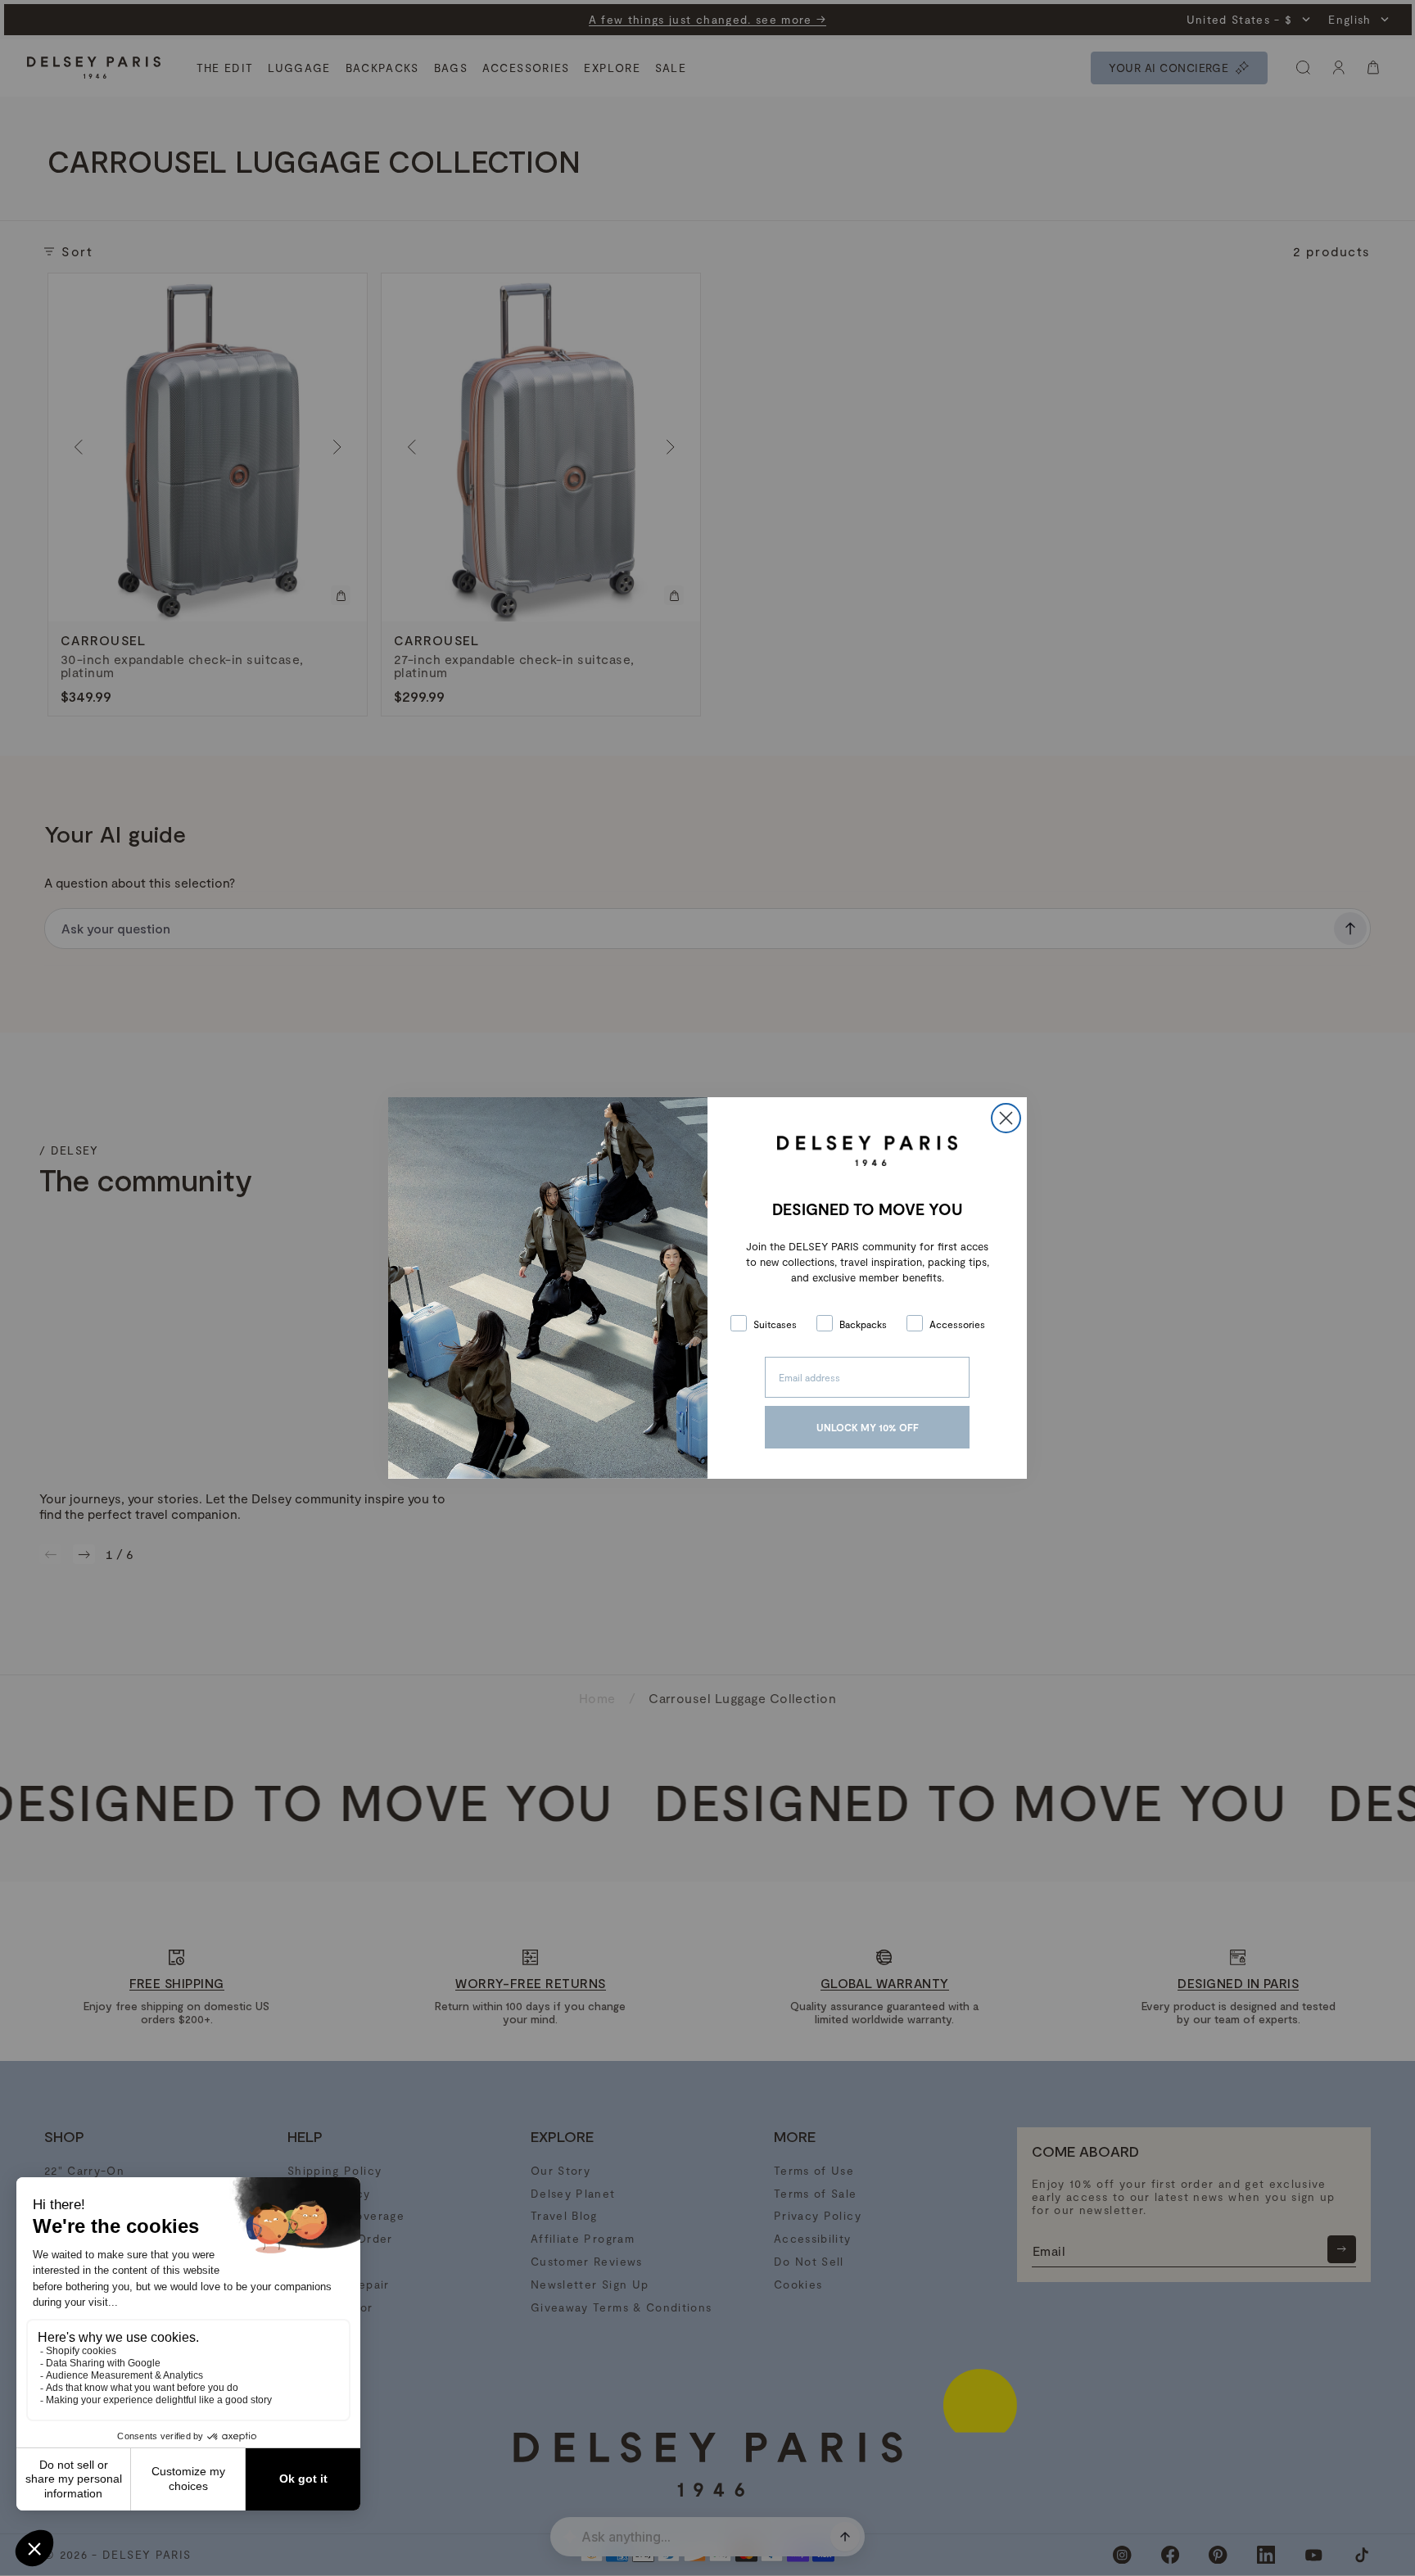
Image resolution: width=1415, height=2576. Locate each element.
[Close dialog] (1006, 1118)
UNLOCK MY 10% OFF (868, 1427)
